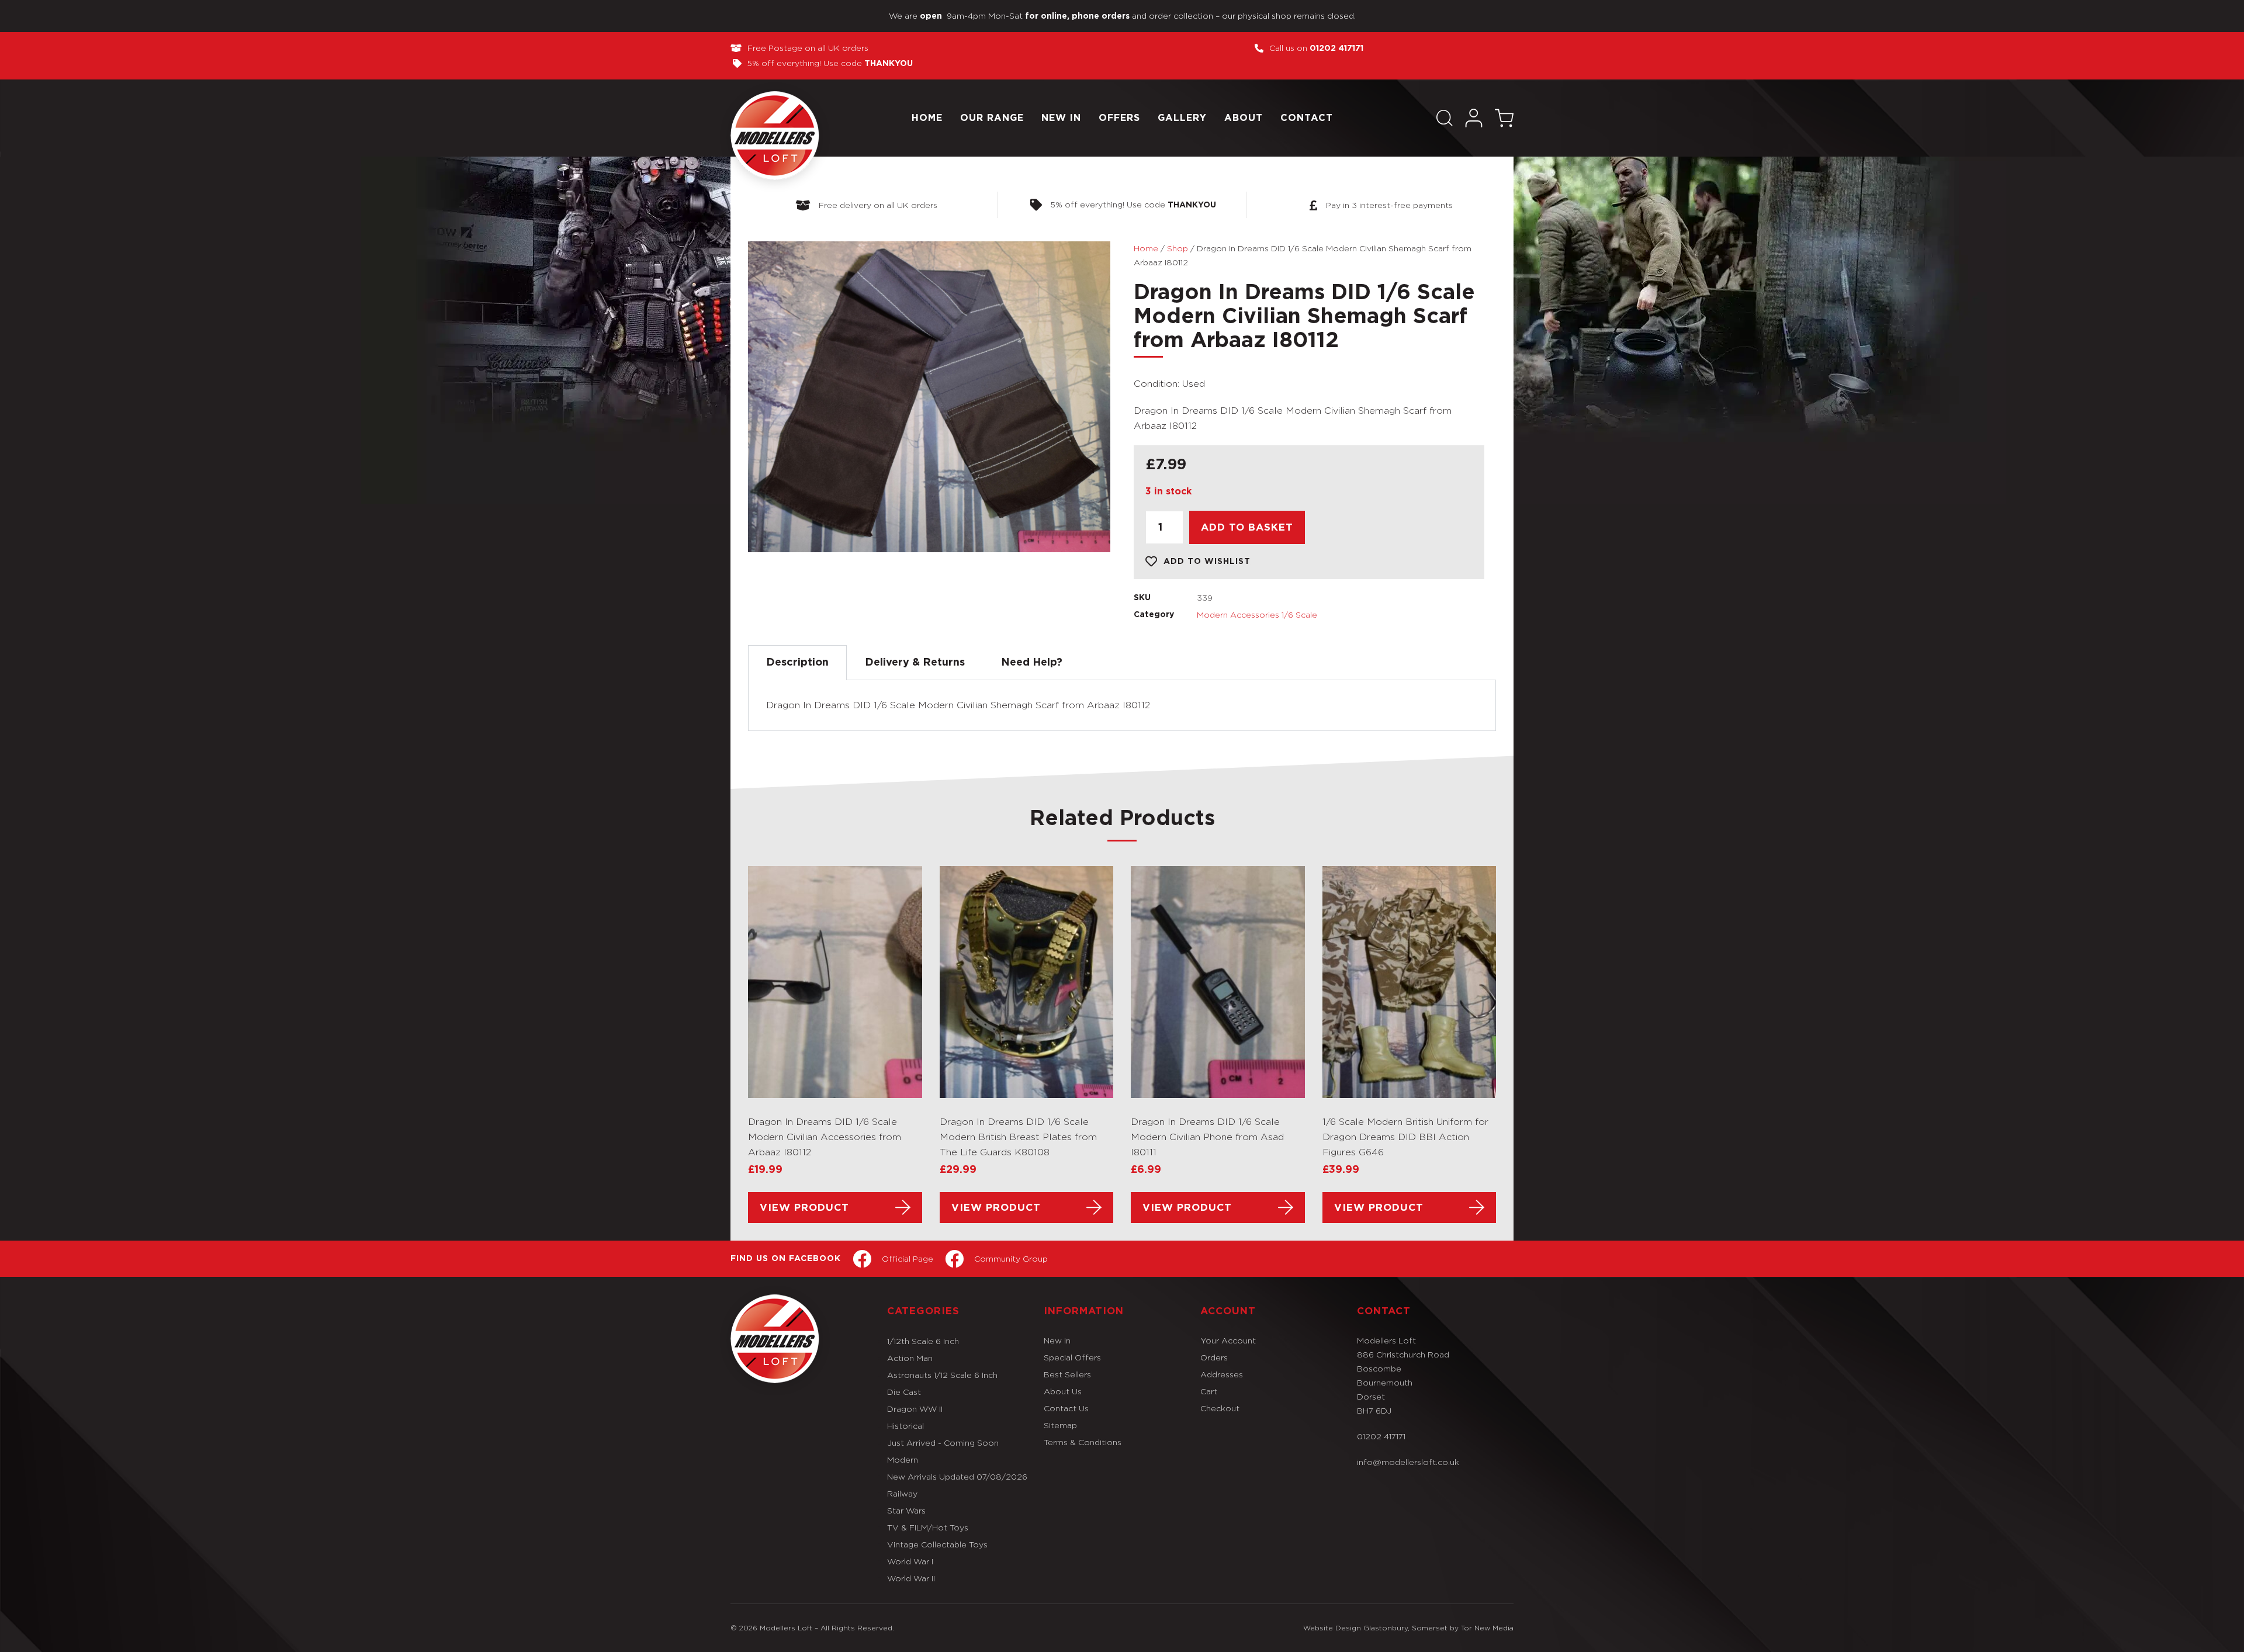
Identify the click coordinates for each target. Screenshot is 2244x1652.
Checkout (1220, 1408)
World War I (910, 1561)
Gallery (1182, 118)
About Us (1063, 1391)
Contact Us (1066, 1408)
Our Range (992, 118)
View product (804, 1208)
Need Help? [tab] (1032, 663)
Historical (905, 1426)
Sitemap (1060, 1425)
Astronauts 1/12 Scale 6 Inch (942, 1375)
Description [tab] (797, 663)
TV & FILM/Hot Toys (928, 1527)
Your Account (1228, 1340)
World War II (911, 1578)
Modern (903, 1459)
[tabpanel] (1122, 706)
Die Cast (904, 1392)
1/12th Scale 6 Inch (923, 1341)
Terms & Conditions (1083, 1442)
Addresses (1222, 1374)
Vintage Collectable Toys (937, 1544)
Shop (1178, 248)
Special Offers (1072, 1357)
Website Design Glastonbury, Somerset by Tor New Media (1408, 1628)
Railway (902, 1493)
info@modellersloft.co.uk (1408, 1462)
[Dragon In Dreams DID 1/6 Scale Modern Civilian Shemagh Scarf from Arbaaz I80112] (929, 397)
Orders (1214, 1357)
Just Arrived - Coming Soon (943, 1443)
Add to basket (1247, 527)
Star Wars (906, 1510)
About (1244, 118)
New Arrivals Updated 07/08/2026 (957, 1476)
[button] (1445, 118)
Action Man (910, 1358)
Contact (1307, 118)
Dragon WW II (915, 1409)
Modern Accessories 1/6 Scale (1257, 614)
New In (1061, 118)
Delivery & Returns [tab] (915, 663)
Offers (1119, 118)
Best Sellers (1067, 1374)
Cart (1209, 1391)
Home (927, 118)
